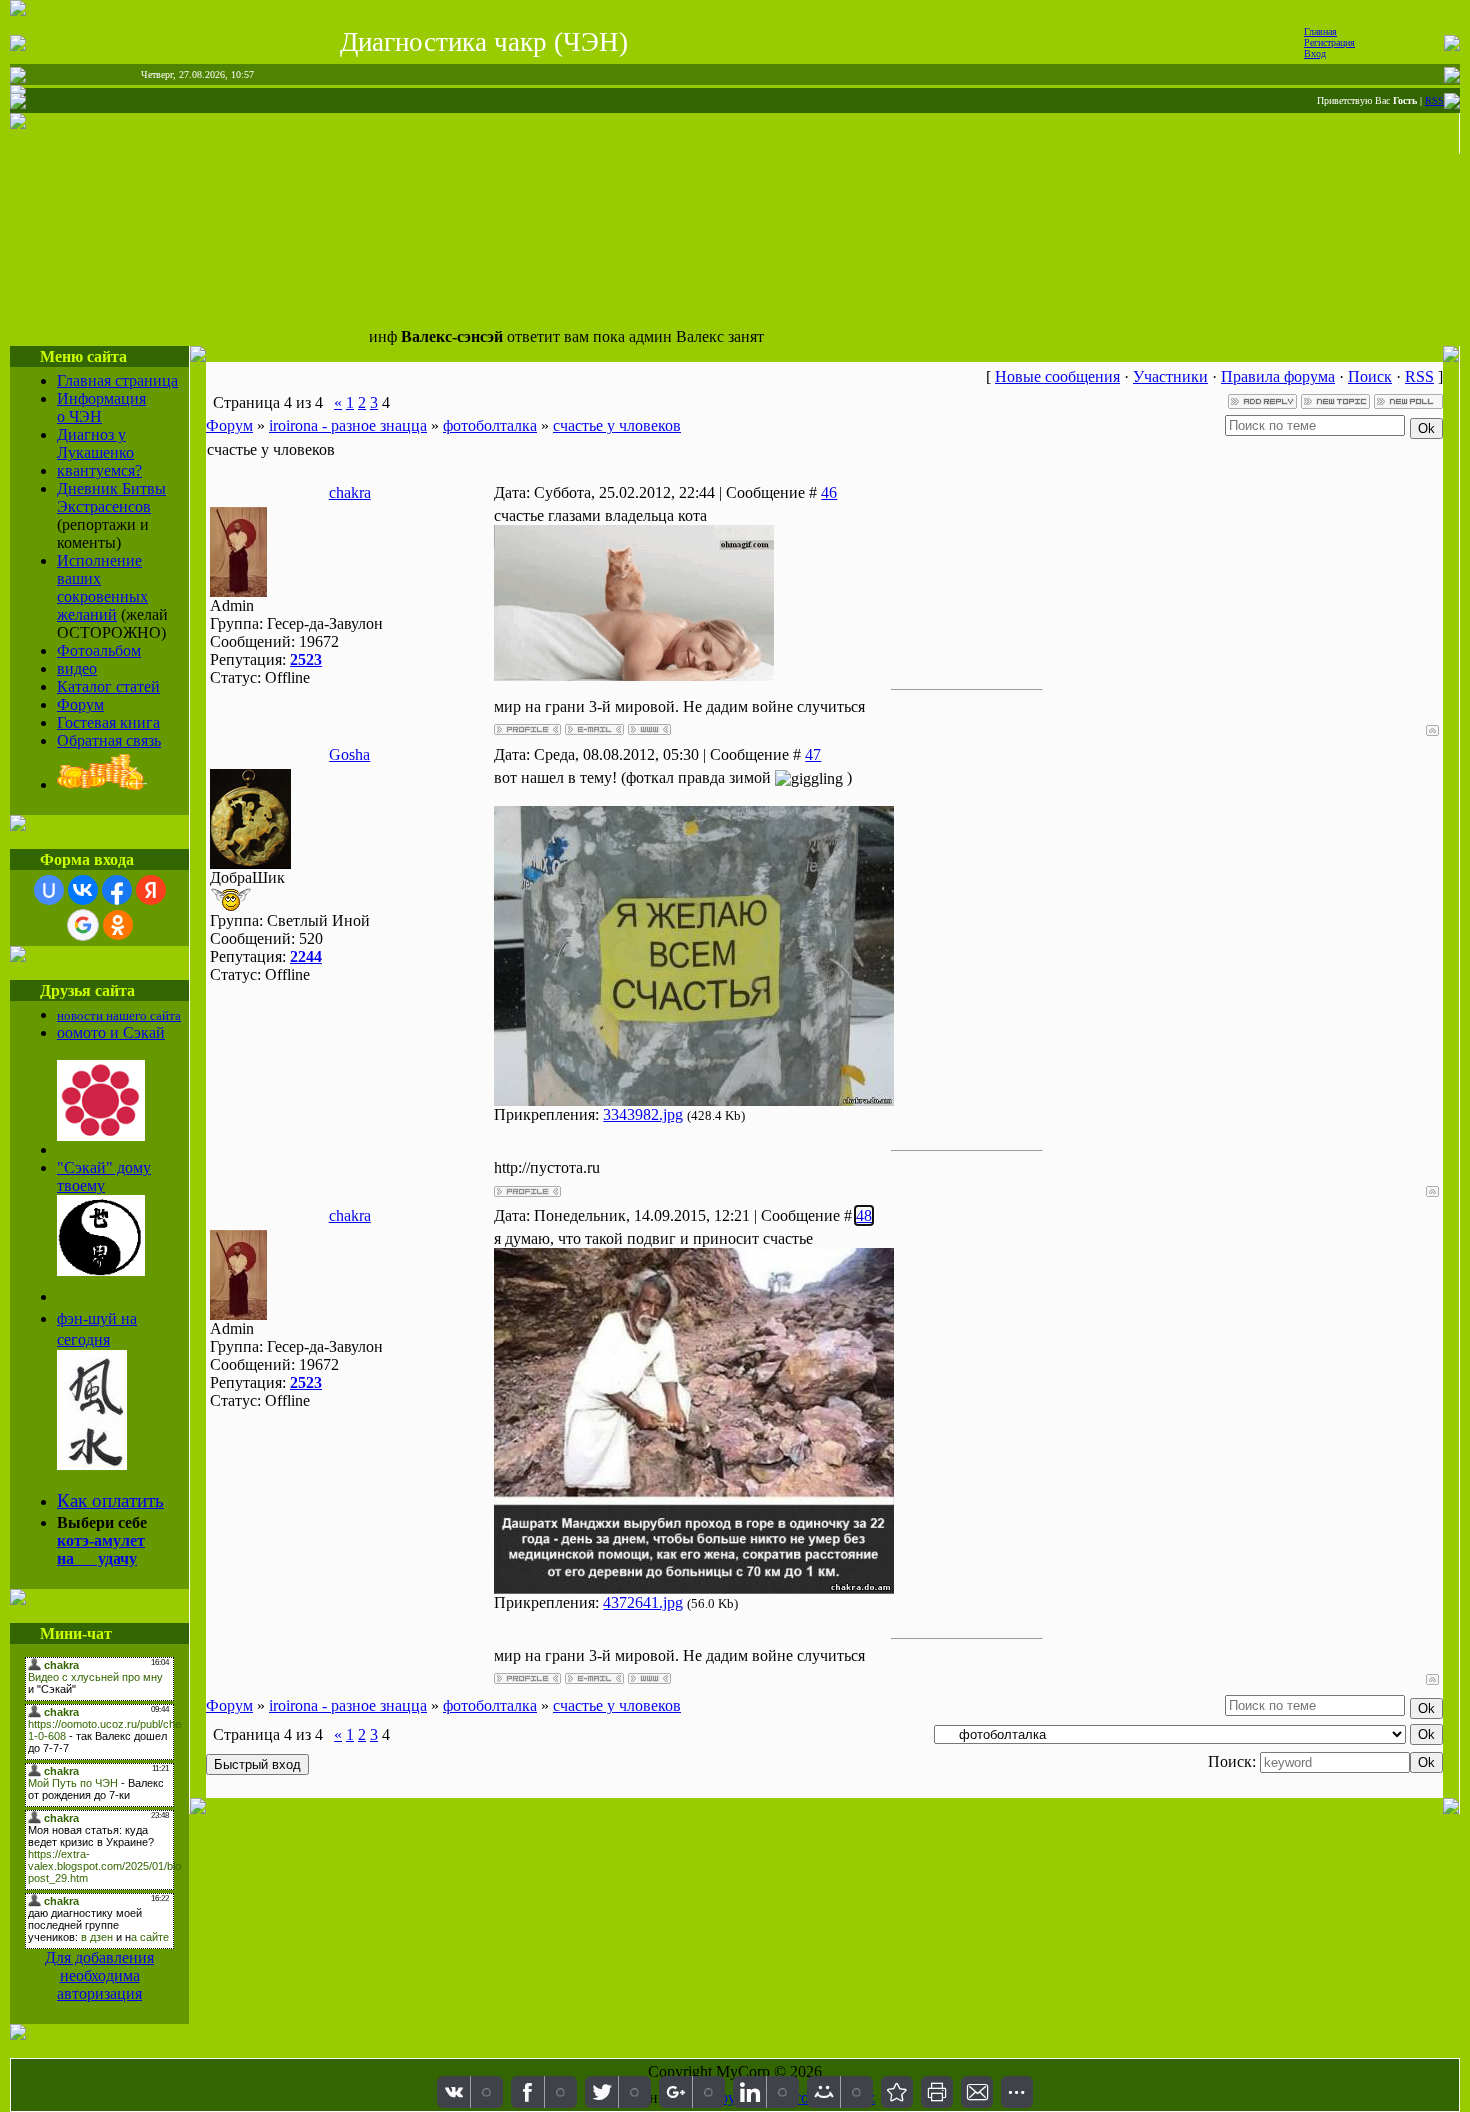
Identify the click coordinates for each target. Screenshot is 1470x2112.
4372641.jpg (643, 1602)
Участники (1170, 376)
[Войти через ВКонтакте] (83, 890)
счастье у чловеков (617, 425)
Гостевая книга (108, 722)
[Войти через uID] (49, 890)
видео (77, 668)
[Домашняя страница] (649, 729)
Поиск (1370, 376)
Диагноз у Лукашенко (95, 443)
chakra (350, 492)
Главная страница (117, 380)
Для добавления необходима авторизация (99, 1975)
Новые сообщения (1057, 376)
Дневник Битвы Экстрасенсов (111, 497)
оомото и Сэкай (111, 1032)
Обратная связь (109, 740)
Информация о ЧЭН (101, 407)
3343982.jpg (643, 1114)
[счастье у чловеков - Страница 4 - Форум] (897, 2092)
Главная (1320, 31)
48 (864, 1215)
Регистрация (1329, 42)
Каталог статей (108, 686)
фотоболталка (490, 425)
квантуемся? (99, 470)
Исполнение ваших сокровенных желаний (102, 587)
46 (829, 492)
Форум (80, 704)
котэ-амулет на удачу (101, 1549)
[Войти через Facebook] (117, 890)
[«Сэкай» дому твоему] (101, 1270)
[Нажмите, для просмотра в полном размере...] (694, 1100)
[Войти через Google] (83, 925)
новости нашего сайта (119, 1015)
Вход (1315, 53)
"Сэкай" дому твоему (104, 1176)
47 (813, 754)
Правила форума (1278, 376)
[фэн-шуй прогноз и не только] (92, 1463)
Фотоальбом (99, 650)
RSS (1434, 100)
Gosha (349, 754)
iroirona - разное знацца (348, 425)
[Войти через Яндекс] (151, 890)
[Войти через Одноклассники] (118, 925)
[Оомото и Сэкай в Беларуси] (101, 1135)
